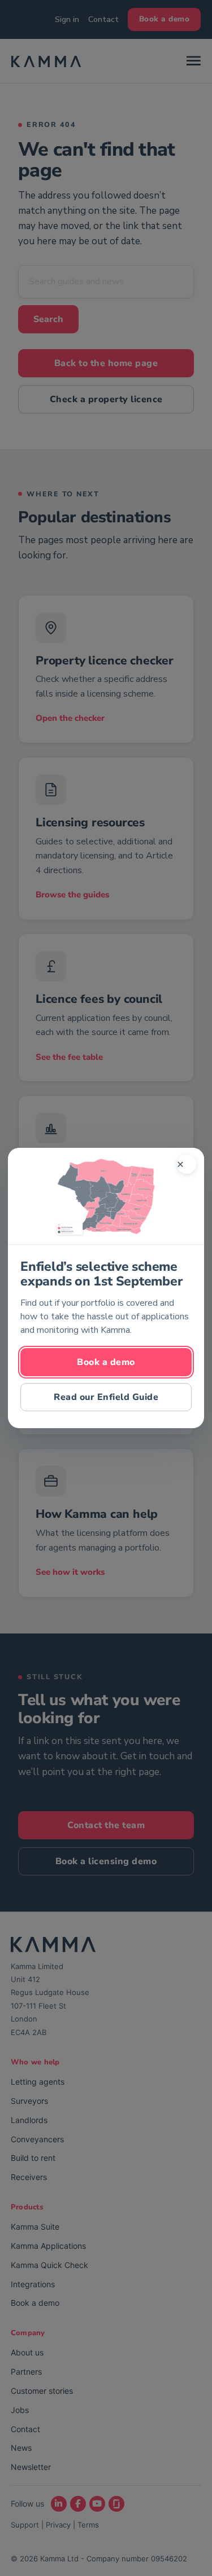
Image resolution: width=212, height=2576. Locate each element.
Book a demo (106, 1362)
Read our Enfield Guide (106, 1397)
